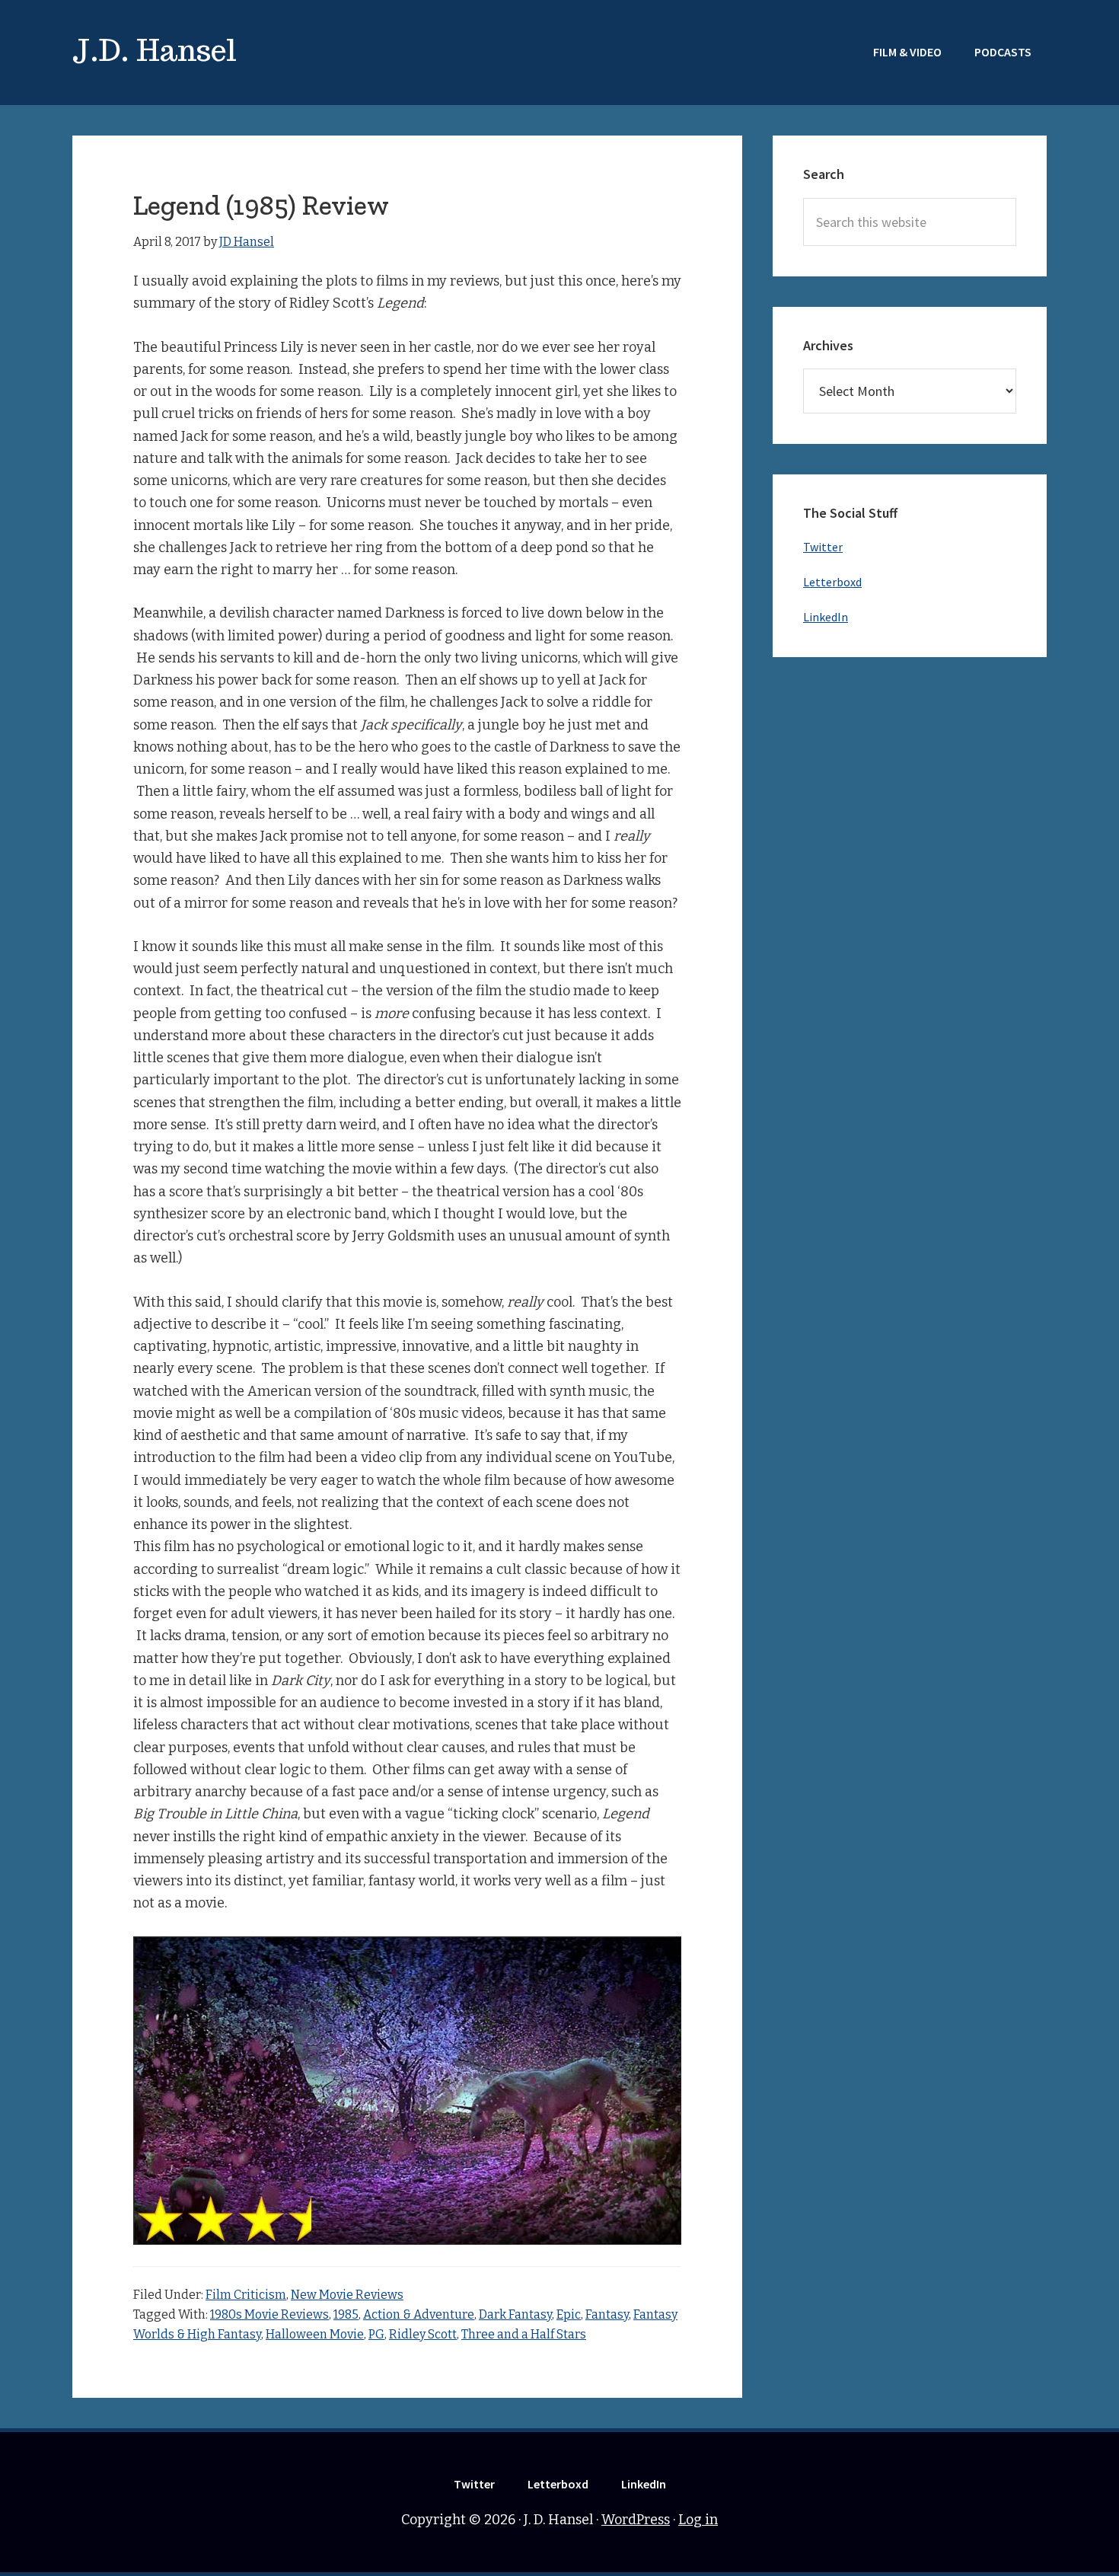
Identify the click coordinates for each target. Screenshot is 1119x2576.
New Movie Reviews (347, 2295)
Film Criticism (246, 2295)
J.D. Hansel (155, 50)
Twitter (823, 547)
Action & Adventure (419, 2314)
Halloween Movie (315, 2334)
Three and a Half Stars (524, 2334)
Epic (569, 2314)
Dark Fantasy (515, 2314)
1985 (346, 2314)
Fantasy (607, 2314)
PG (376, 2334)
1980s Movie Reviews (269, 2314)
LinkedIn (826, 617)
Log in (698, 2520)
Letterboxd (832, 582)
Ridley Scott (423, 2334)
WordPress (636, 2520)
